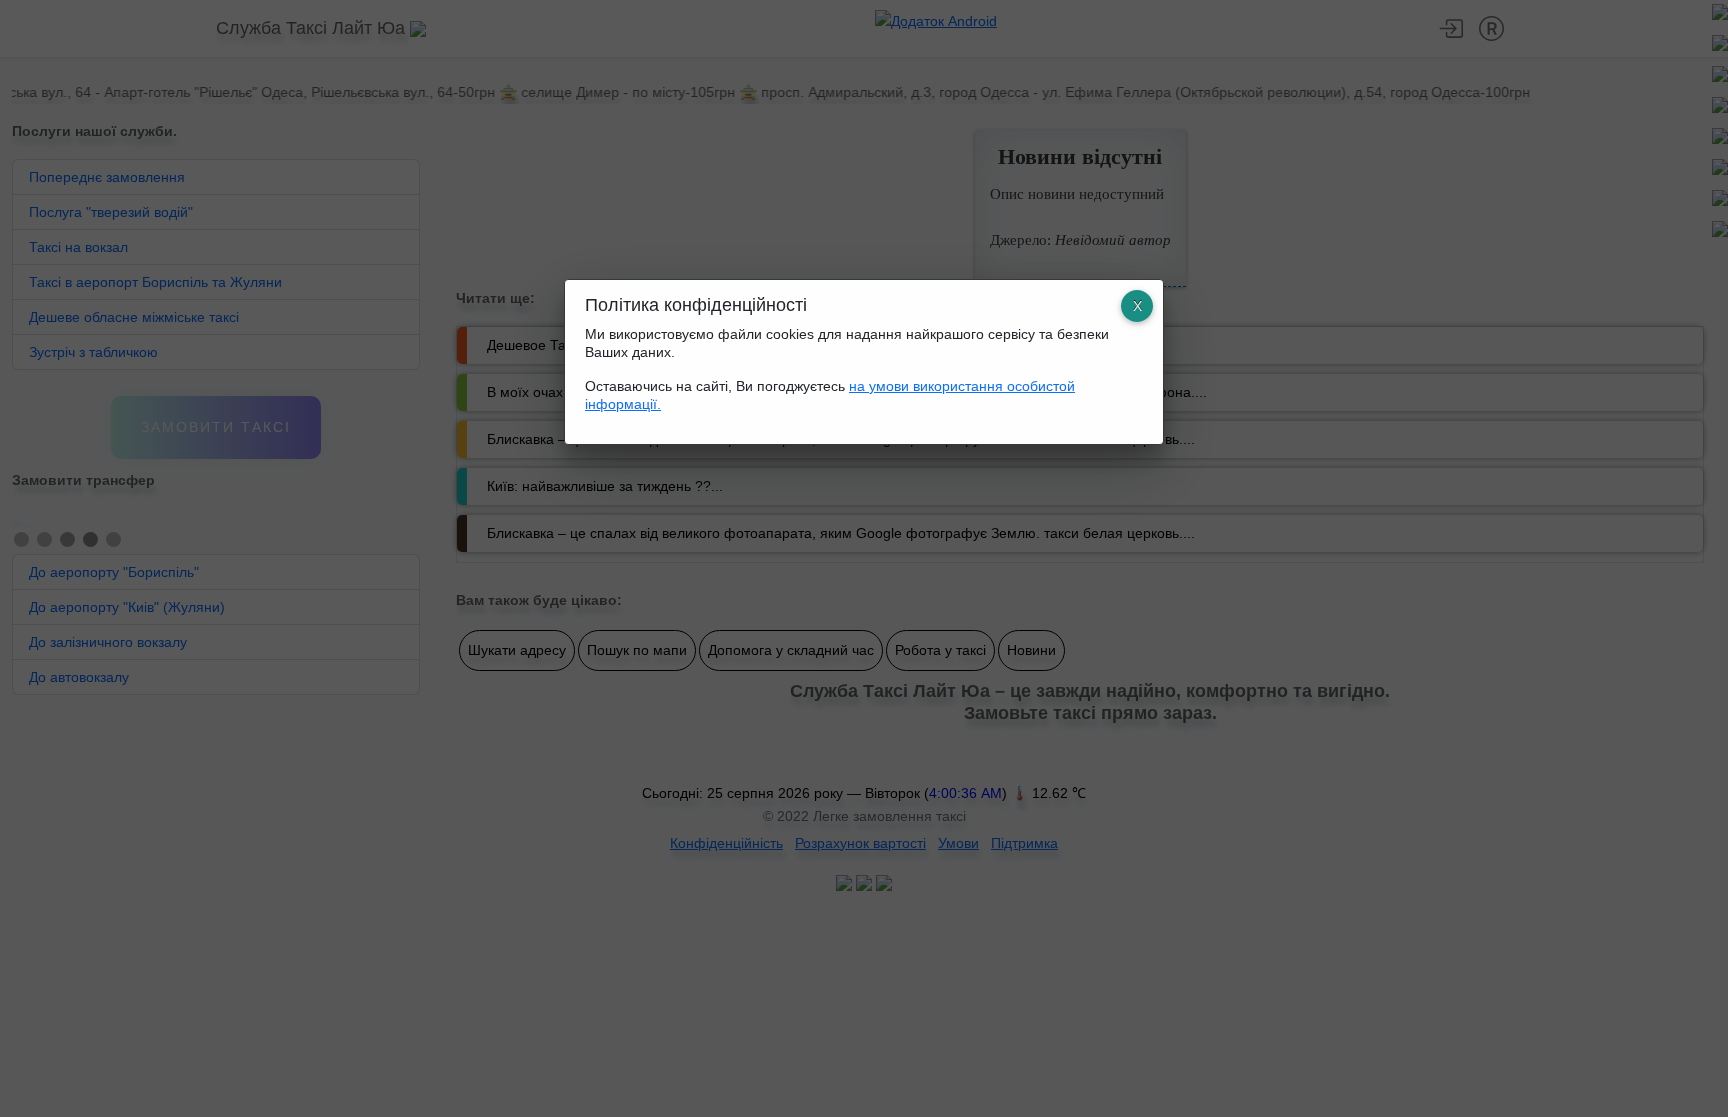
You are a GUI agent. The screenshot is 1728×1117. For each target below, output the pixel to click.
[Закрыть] (1137, 306)
